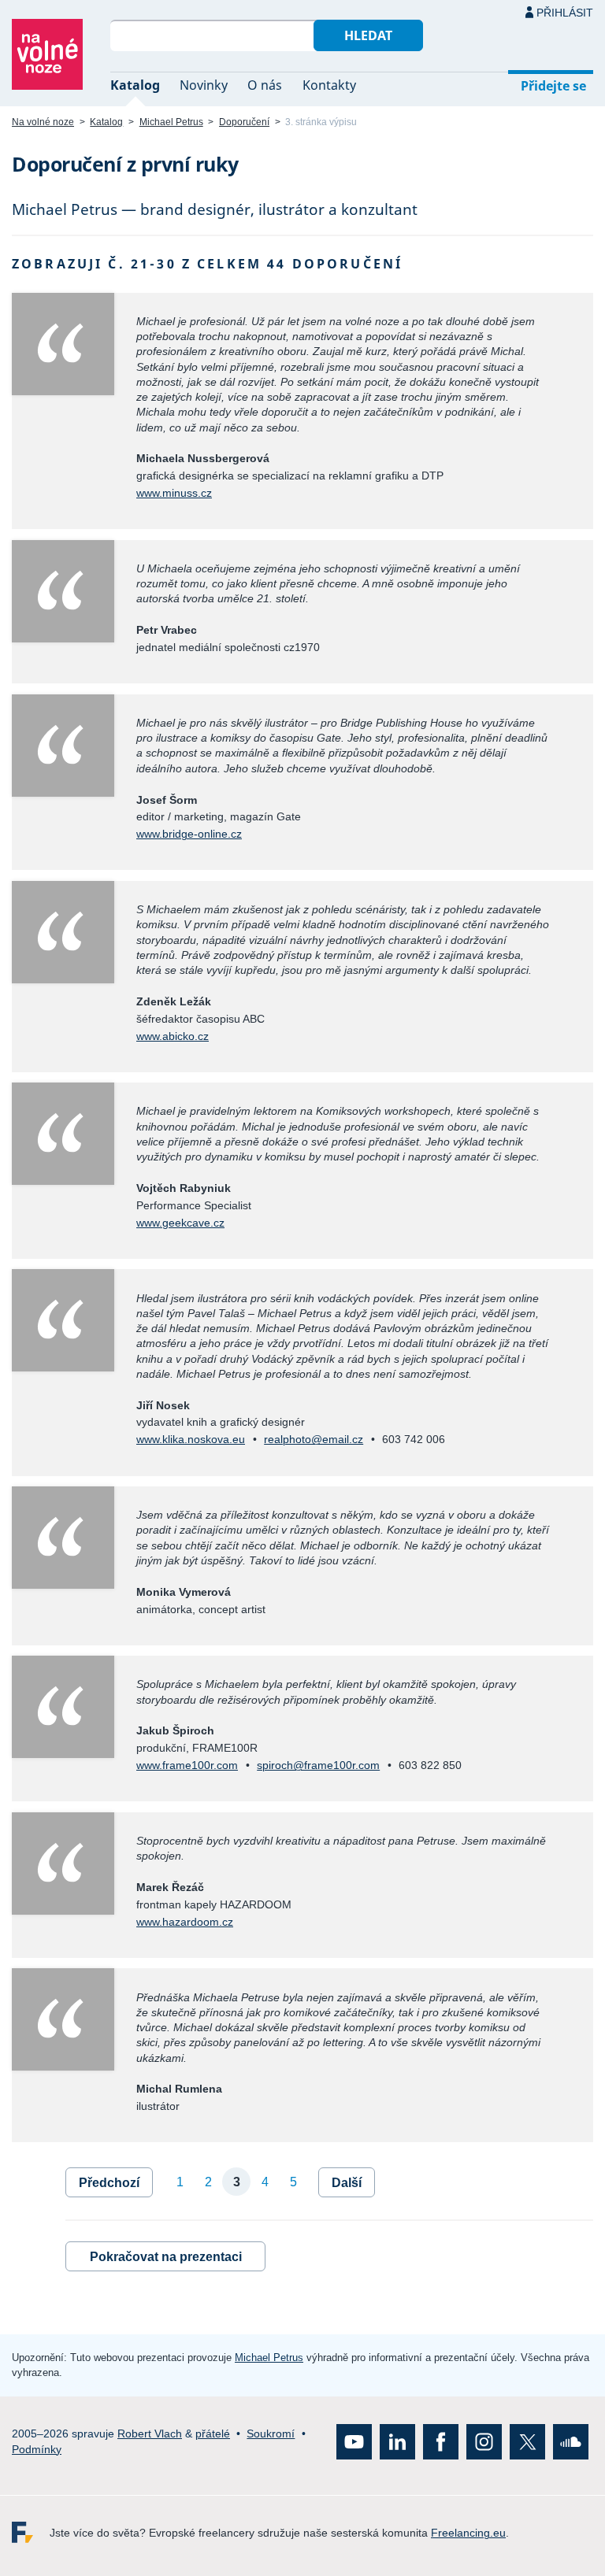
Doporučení (244, 122)
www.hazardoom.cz (185, 1922)
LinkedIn (397, 2442)
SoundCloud (571, 2442)
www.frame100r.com (187, 1765)
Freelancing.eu (31, 2532)
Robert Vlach (150, 2434)
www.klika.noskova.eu (191, 1439)
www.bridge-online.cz (189, 834)
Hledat (368, 35)
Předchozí (109, 2183)
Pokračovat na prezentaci (166, 2257)
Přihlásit (565, 13)
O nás (265, 85)
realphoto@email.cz (314, 1439)
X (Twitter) (527, 2442)
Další (347, 2183)
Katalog (135, 85)
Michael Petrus (171, 122)
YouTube (354, 2442)
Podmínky (37, 2449)
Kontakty (329, 85)
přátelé (213, 2434)
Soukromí (271, 2434)
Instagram (484, 2442)
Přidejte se (553, 86)
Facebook (441, 2442)
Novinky (204, 85)
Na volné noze (43, 122)
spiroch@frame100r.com (318, 1765)
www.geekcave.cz (180, 1223)
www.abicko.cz (173, 1036)
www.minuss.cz (174, 493)
